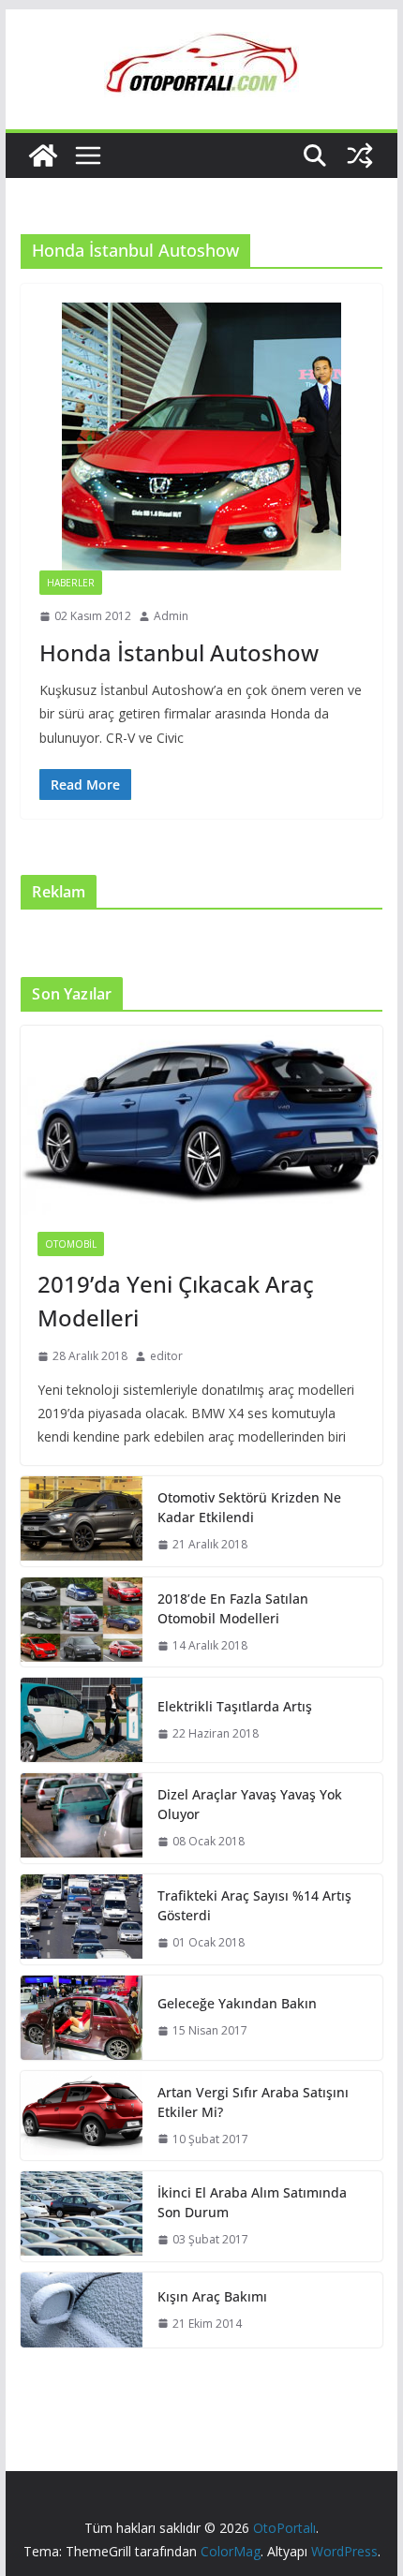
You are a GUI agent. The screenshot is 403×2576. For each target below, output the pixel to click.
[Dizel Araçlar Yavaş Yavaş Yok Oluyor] (82, 1818)
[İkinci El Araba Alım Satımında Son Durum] (82, 2216)
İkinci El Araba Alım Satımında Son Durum (252, 2202)
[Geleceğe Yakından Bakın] (82, 2018)
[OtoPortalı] (43, 155)
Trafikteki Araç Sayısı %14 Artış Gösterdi (254, 1905)
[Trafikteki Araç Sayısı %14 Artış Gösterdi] (82, 1919)
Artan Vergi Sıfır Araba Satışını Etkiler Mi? (253, 2102)
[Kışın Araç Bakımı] (82, 2310)
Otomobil (71, 1244)
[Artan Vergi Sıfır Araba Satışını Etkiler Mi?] (82, 2116)
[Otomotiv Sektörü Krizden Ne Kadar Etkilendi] (82, 1521)
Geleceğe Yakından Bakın (237, 2003)
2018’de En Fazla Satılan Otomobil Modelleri (233, 1608)
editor (166, 1356)
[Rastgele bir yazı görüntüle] (360, 155)
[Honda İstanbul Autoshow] (201, 437)
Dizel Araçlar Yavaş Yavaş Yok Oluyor (250, 1804)
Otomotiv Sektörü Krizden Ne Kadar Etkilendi (249, 1507)
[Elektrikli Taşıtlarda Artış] (82, 1720)
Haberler (71, 583)
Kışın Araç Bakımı (212, 2296)
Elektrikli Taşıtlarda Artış (235, 1706)
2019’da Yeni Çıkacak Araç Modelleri (176, 1301)
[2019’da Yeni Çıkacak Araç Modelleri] (201, 1120)
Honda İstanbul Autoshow (179, 652)
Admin (171, 616)
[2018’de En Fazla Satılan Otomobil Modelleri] (82, 1622)
